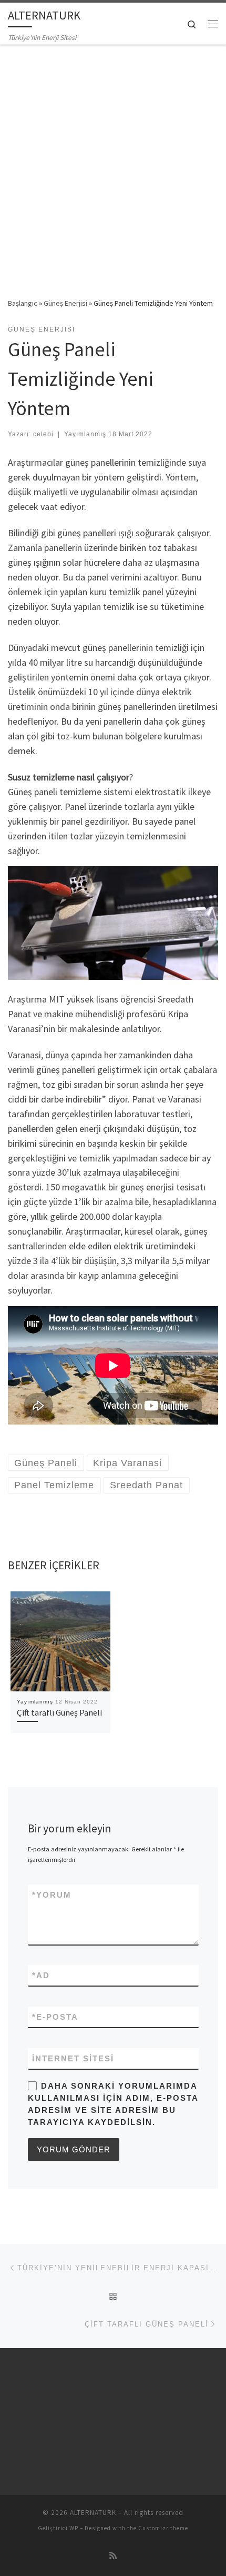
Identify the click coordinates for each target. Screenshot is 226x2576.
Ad (41, 1975)
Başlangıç (23, 303)
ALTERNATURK (93, 2513)
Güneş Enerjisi (65, 303)
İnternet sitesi (73, 2058)
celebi (43, 434)
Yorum (52, 1895)
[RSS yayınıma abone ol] (113, 2556)
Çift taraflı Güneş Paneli (59, 1712)
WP (74, 2528)
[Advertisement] (113, 164)
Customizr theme (163, 2528)
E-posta (55, 2017)
